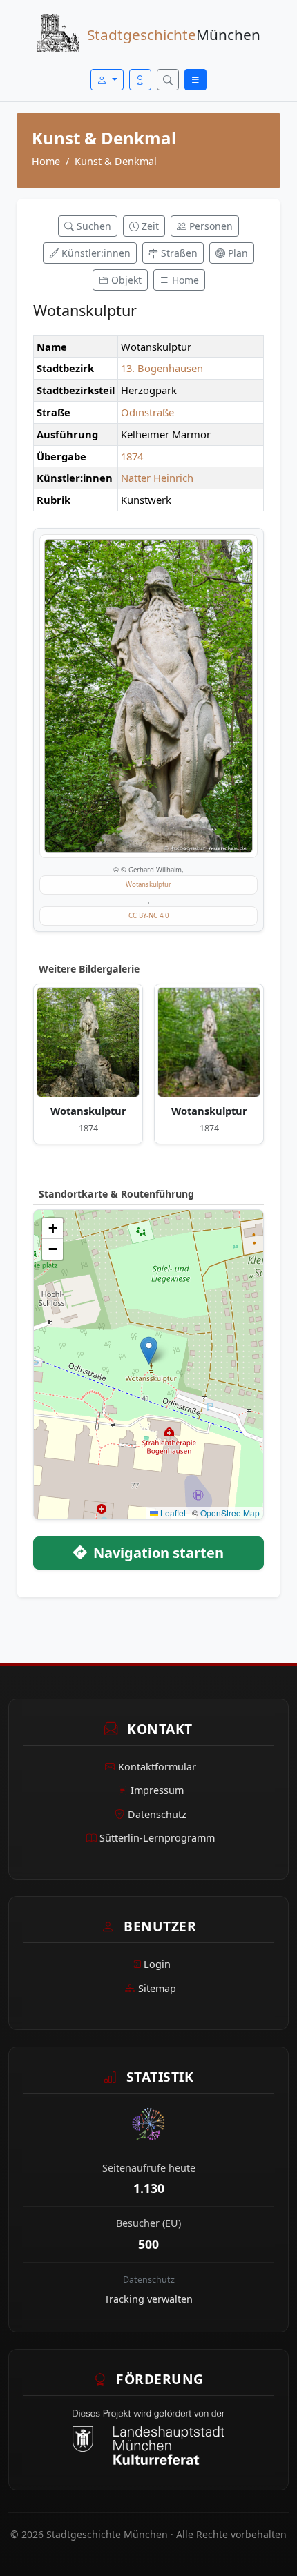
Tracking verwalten (148, 2299)
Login (157, 1964)
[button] (149, 1350)
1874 (132, 456)
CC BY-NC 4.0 (148, 916)
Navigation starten (157, 1553)
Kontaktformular (157, 1767)
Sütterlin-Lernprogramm (157, 1838)
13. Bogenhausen (162, 368)
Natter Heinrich (157, 478)
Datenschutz (157, 1814)
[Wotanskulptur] (148, 696)
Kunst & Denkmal (116, 161)
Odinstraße (147, 412)
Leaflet (172, 1513)
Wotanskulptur (148, 885)
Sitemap (157, 1988)
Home (46, 161)
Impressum (157, 1790)
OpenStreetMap (230, 1513)
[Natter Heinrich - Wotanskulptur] (88, 1042)
